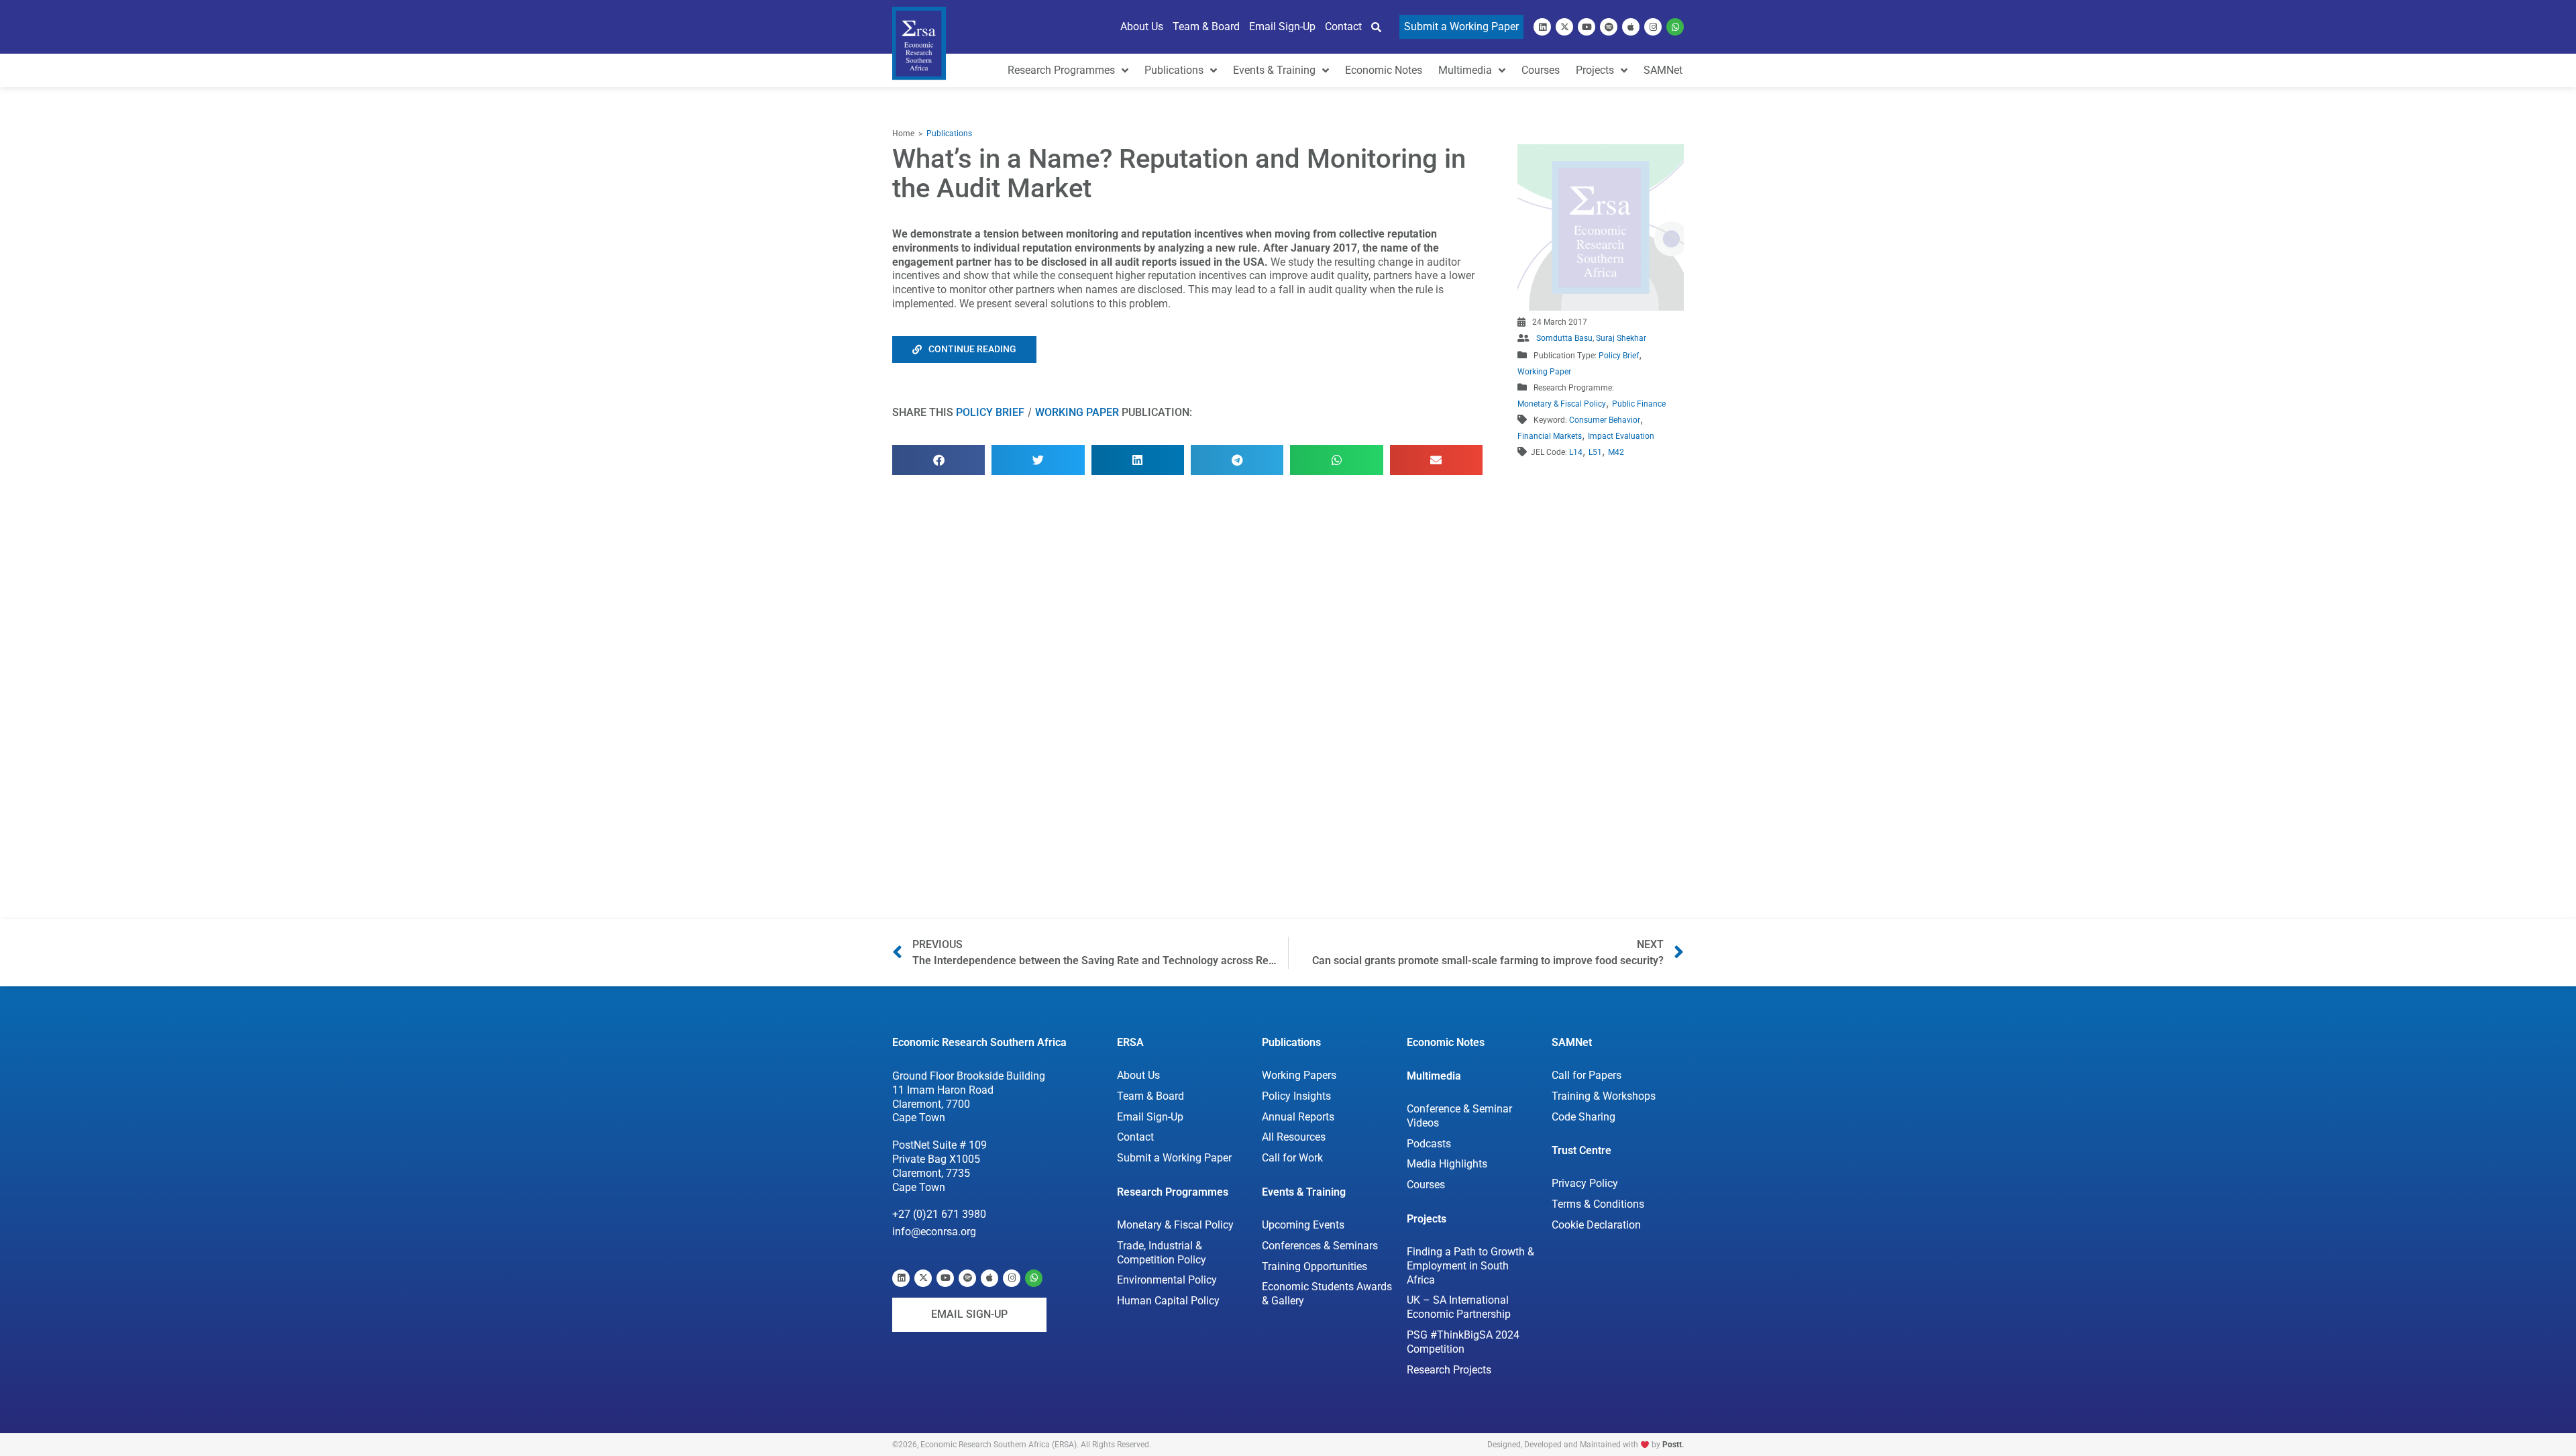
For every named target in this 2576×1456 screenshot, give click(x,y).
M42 (1616, 452)
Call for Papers (1587, 1075)
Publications (949, 134)
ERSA (1130, 1042)
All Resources (1294, 1137)
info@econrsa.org (934, 1232)
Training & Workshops (1604, 1096)
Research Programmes (1173, 1192)
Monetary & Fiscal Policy (1562, 404)
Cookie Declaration (1596, 1225)
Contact (1135, 1137)
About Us (1138, 1075)
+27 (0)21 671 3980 (939, 1214)
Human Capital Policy (1168, 1301)
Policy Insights (1296, 1096)
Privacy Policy (1585, 1183)
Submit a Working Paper (1174, 1158)
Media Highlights (1447, 1164)
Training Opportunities (1314, 1266)
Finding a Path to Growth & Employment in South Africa (1470, 1266)
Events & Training (1304, 1192)
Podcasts (1429, 1144)
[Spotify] (1609, 27)
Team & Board (1150, 1096)
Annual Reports (1298, 1117)
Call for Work (1292, 1158)
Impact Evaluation (1621, 436)
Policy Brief (990, 412)
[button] (938, 460)
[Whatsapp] (1675, 27)
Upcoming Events (1303, 1225)
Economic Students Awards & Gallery (1327, 1294)
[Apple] (1631, 27)
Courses (1426, 1185)
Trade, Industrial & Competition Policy (1162, 1253)
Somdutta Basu (1564, 338)
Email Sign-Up (1150, 1117)
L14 (1576, 452)
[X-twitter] (1564, 27)
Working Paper (1077, 412)
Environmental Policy (1167, 1280)
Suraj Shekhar (1621, 338)
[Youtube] (1587, 27)
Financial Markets (1550, 436)
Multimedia (1434, 1076)
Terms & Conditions (1598, 1204)
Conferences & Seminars (1320, 1246)
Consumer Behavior (1605, 420)
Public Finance (1639, 404)
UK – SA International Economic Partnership (1459, 1307)
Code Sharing (1584, 1117)
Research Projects (1449, 1370)
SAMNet (1572, 1042)
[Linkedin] (1542, 27)
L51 (1595, 452)
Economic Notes (1446, 1042)
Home (903, 134)
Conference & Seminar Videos (1459, 1116)
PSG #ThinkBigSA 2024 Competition (1463, 1342)
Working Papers (1299, 1075)
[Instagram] (1653, 27)
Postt (1672, 1445)
